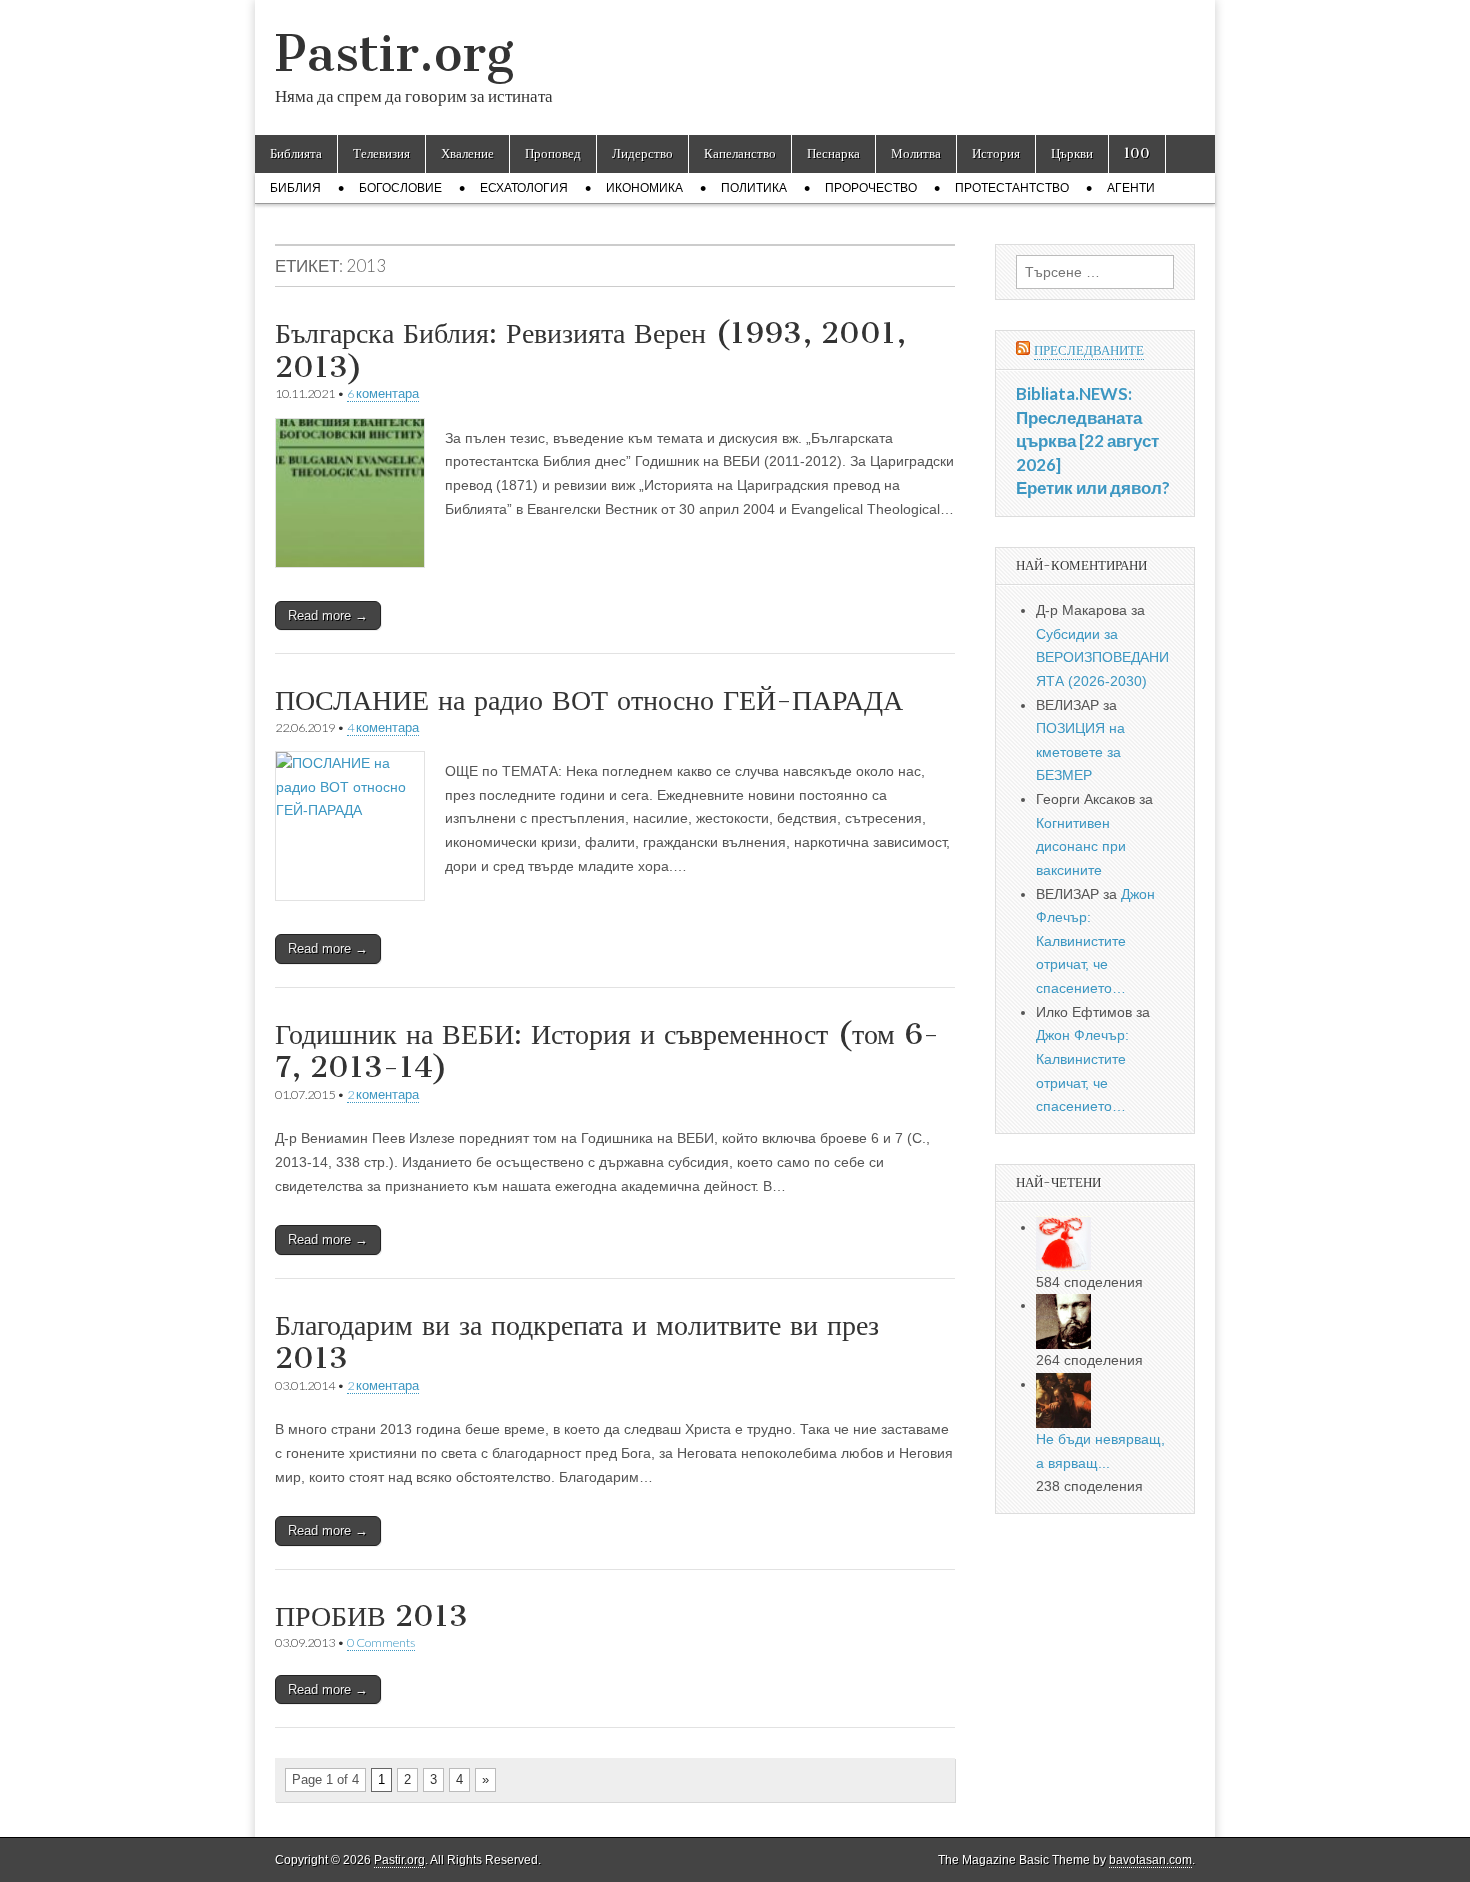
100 (1137, 153)
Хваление (467, 153)
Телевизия (381, 153)
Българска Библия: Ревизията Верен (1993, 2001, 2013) (590, 350)
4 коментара (383, 727)
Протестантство (1012, 188)
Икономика (644, 188)
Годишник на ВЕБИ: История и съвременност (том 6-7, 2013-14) (607, 1051)
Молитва (916, 153)
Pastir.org (394, 53)
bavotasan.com (1150, 1860)
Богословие (400, 188)
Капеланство (740, 153)
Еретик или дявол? (1093, 487)
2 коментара (383, 1094)
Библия (295, 188)
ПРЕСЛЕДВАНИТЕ (1089, 350)
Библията (296, 153)
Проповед (553, 153)
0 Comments (381, 1642)
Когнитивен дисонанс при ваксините (1081, 846)
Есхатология (524, 188)
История (996, 153)
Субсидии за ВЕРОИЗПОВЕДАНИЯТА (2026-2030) (1102, 657)
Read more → (328, 615)
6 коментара (383, 393)
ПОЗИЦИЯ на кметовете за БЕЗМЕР (1080, 751)
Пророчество (871, 188)
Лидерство (642, 153)
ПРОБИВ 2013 (371, 1616)
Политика (754, 188)
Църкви (1072, 153)
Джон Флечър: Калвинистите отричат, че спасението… (1095, 941)
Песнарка (833, 153)
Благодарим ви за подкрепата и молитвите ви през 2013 (577, 1342)
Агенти (1131, 188)
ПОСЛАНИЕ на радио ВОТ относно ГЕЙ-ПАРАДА (589, 700)
